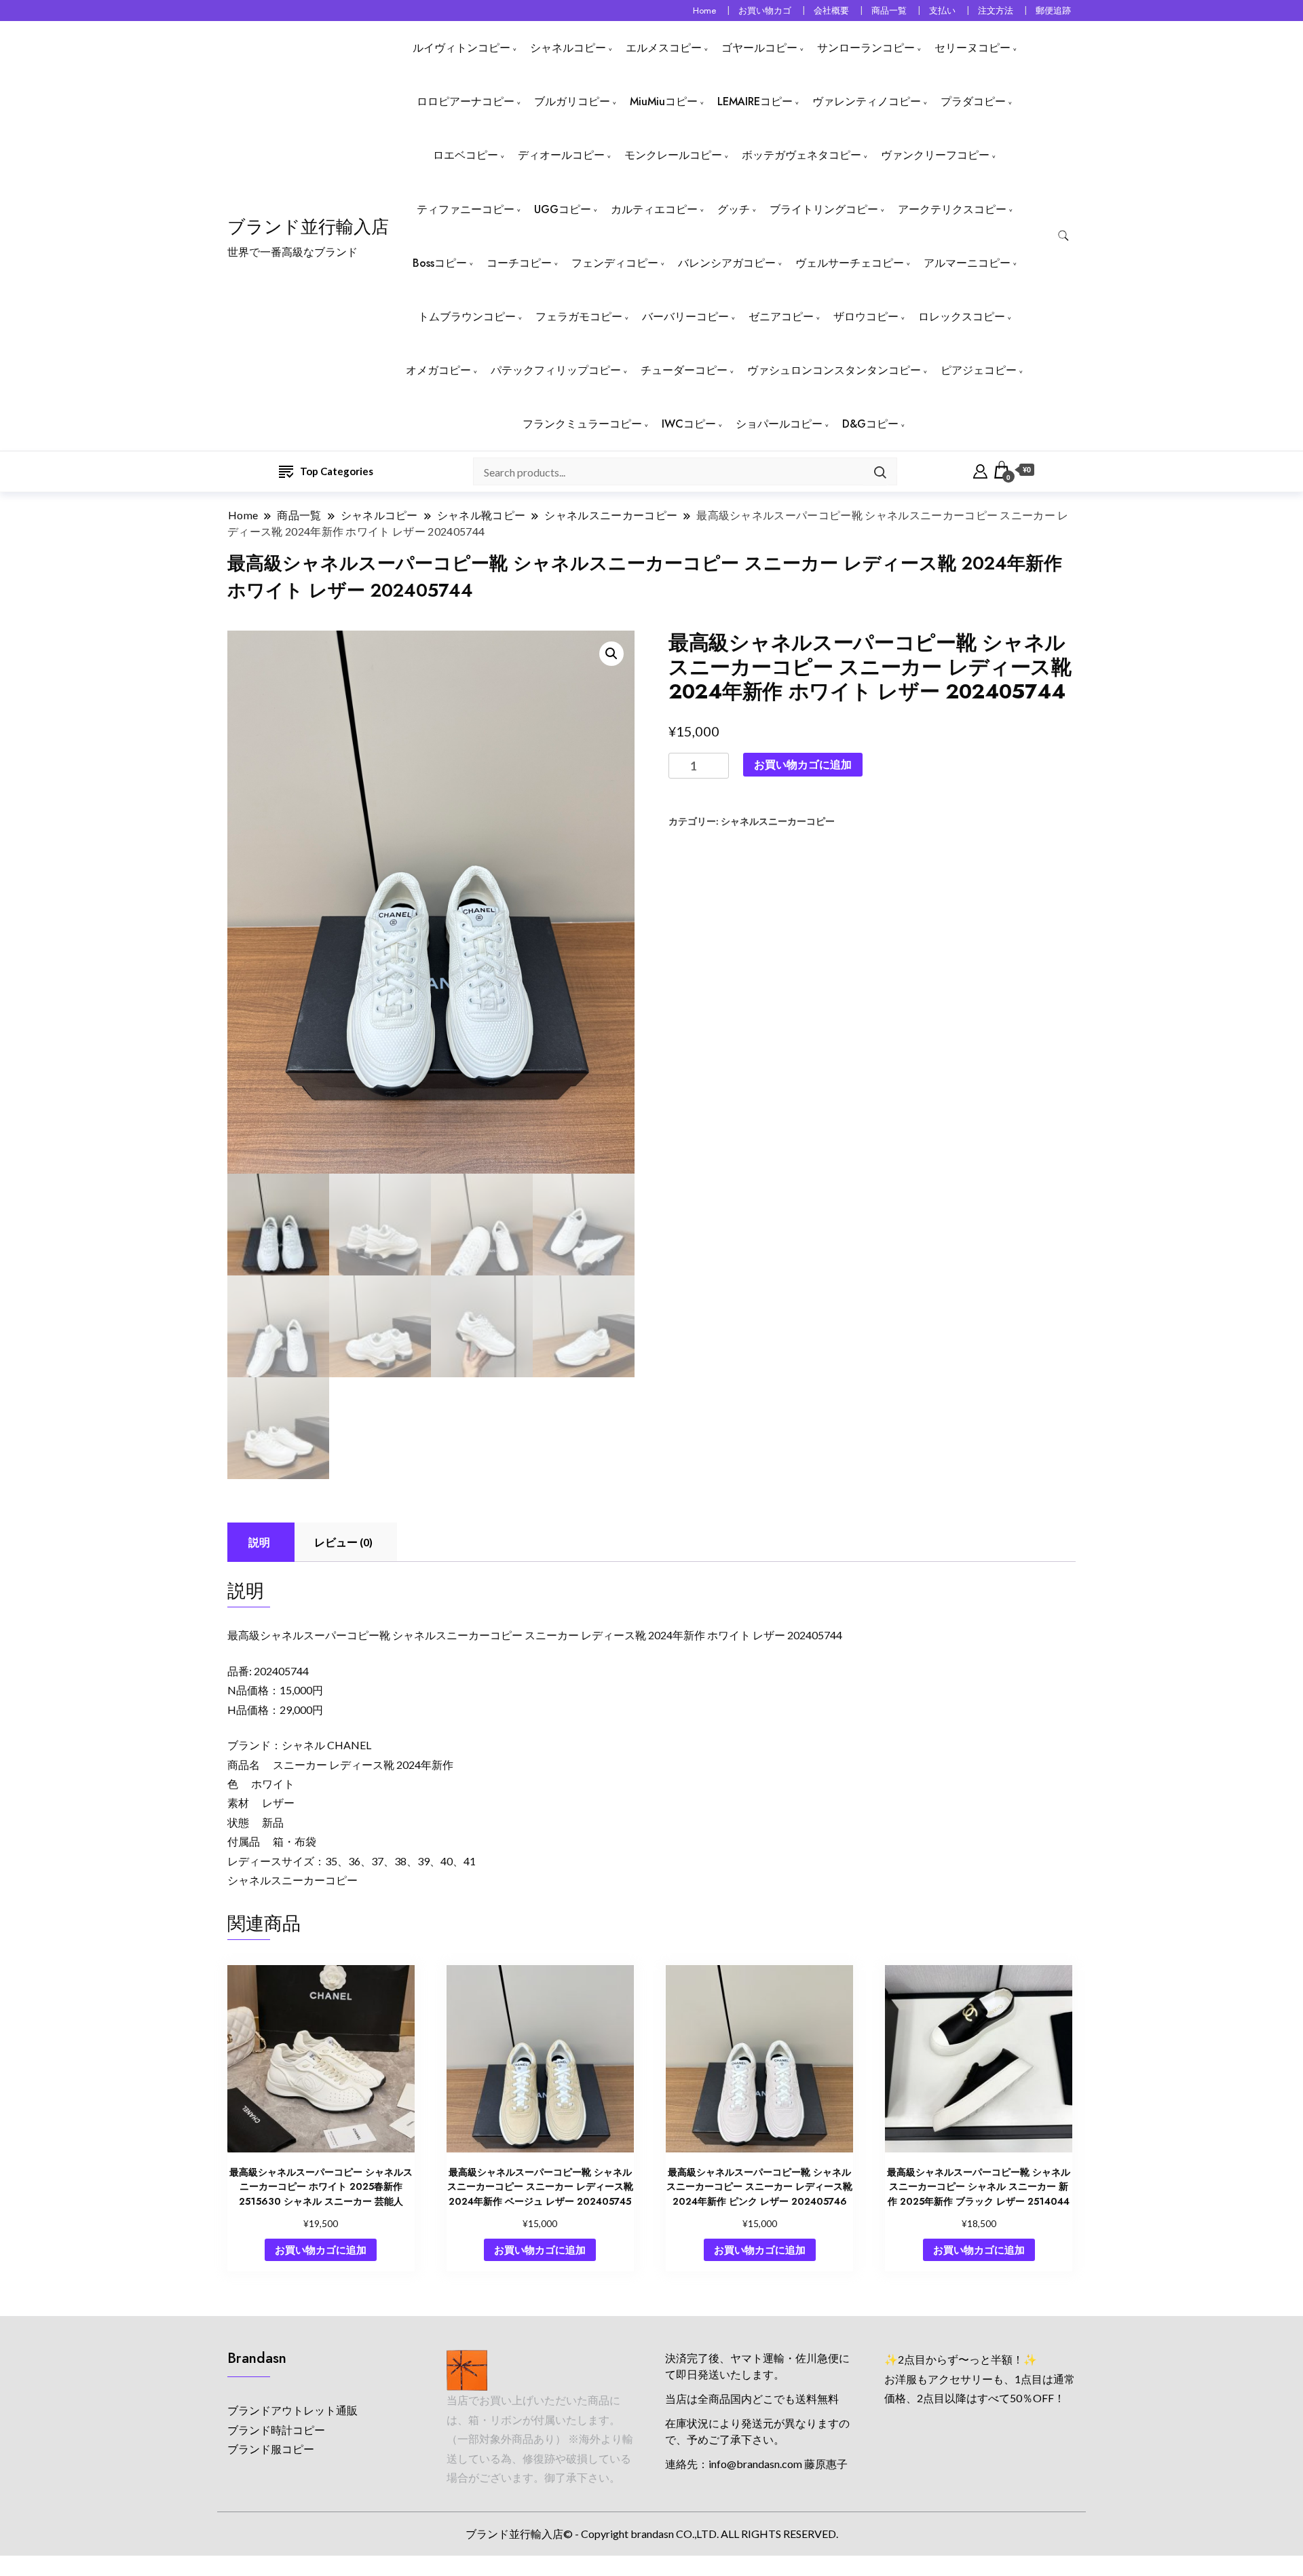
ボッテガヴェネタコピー (801, 155)
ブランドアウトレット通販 (292, 2410)
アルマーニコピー (967, 263)
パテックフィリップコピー (556, 370)
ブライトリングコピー (824, 209)
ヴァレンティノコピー (867, 101)
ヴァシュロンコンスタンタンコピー (834, 370)
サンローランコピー (866, 48)
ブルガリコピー (572, 101)
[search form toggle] (1063, 236)
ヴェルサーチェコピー (850, 263)
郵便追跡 (1053, 11)
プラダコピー (973, 101)
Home (704, 11)
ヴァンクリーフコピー (935, 155)
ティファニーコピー (466, 209)
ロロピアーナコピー (466, 101)
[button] (611, 654)
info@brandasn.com (755, 2464)
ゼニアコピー (781, 317)
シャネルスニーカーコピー (778, 821)
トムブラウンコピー (467, 317)
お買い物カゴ (765, 11)
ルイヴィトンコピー (461, 48)
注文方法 (996, 11)
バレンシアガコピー (727, 263)
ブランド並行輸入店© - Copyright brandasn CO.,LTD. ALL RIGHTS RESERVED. (652, 2534)
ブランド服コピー (271, 2449)
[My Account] (980, 470)
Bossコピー (440, 263)
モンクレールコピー (673, 155)
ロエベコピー (466, 155)
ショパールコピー (779, 424)
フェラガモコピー (579, 317)
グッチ (734, 209)
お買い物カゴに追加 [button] (321, 2250)
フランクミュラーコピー (582, 424)
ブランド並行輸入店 (308, 227)
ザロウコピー (866, 317)
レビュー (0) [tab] (343, 1542)
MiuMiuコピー (664, 101)
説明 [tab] (259, 1542)
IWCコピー (689, 424)
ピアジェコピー (979, 370)
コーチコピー (519, 263)
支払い (942, 11)
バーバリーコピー (685, 317)
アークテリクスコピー (952, 209)
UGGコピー (563, 209)
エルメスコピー (664, 48)
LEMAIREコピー (755, 101)
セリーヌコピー (972, 48)
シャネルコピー (568, 48)
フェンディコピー (615, 263)
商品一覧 (889, 11)
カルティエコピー (654, 209)
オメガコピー (438, 370)
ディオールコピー (561, 155)
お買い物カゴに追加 (803, 764)
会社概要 (831, 11)
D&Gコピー (870, 424)
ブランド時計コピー (276, 2430)
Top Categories (337, 471)
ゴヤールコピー (759, 48)
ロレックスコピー (962, 317)
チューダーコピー (684, 370)
